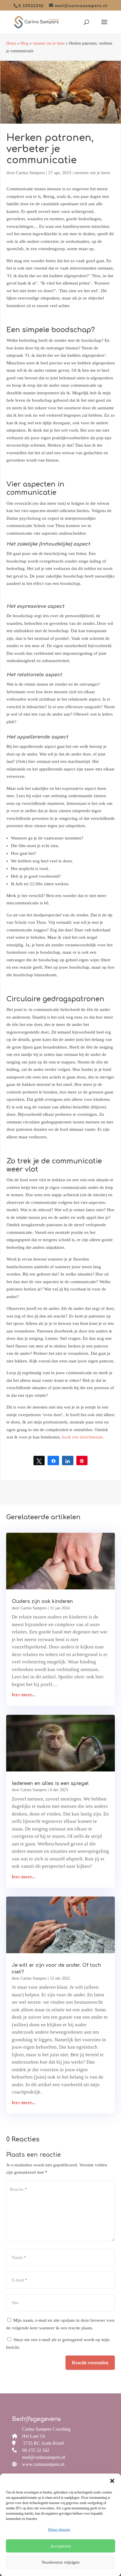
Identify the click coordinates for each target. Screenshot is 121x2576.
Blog (25, 43)
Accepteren (61, 2546)
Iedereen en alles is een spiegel (50, 1783)
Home (11, 43)
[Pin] (82, 1461)
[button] (112, 2481)
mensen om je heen (49, 43)
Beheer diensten (59, 2530)
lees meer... (23, 1695)
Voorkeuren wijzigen (60, 2562)
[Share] (53, 1461)
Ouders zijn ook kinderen (42, 1601)
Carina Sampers (31, 173)
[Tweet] (39, 1461)
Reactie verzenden (90, 2363)
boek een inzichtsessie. (83, 1437)
